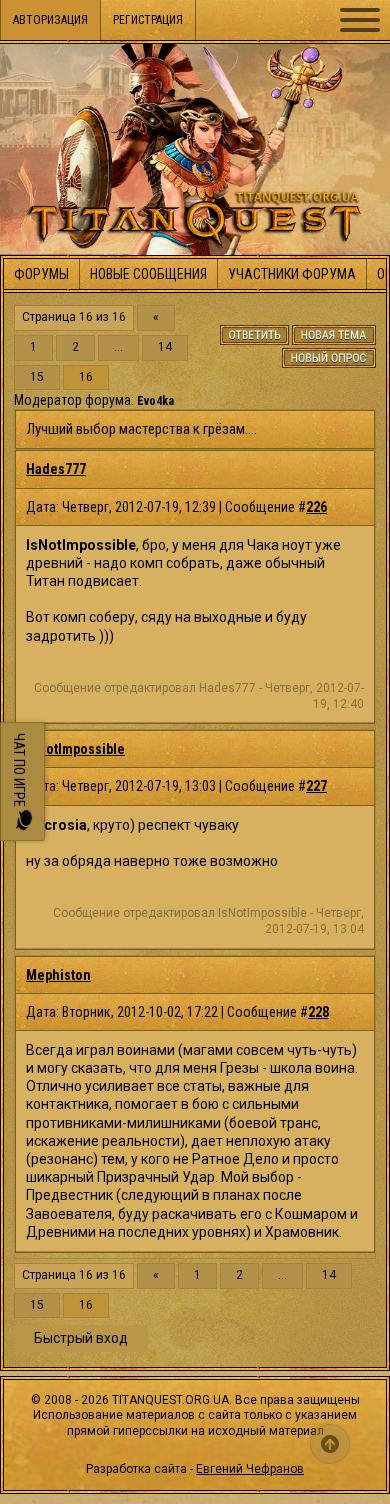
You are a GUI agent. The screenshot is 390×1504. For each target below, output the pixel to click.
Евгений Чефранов (250, 1469)
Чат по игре (19, 771)
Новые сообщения (148, 274)
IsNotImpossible (75, 749)
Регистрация (148, 20)
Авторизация (50, 20)
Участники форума (292, 274)
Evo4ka (155, 401)
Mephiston (58, 975)
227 (316, 786)
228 (318, 1012)
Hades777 (56, 469)
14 (165, 347)
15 (37, 377)
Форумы (41, 274)
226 (316, 507)
